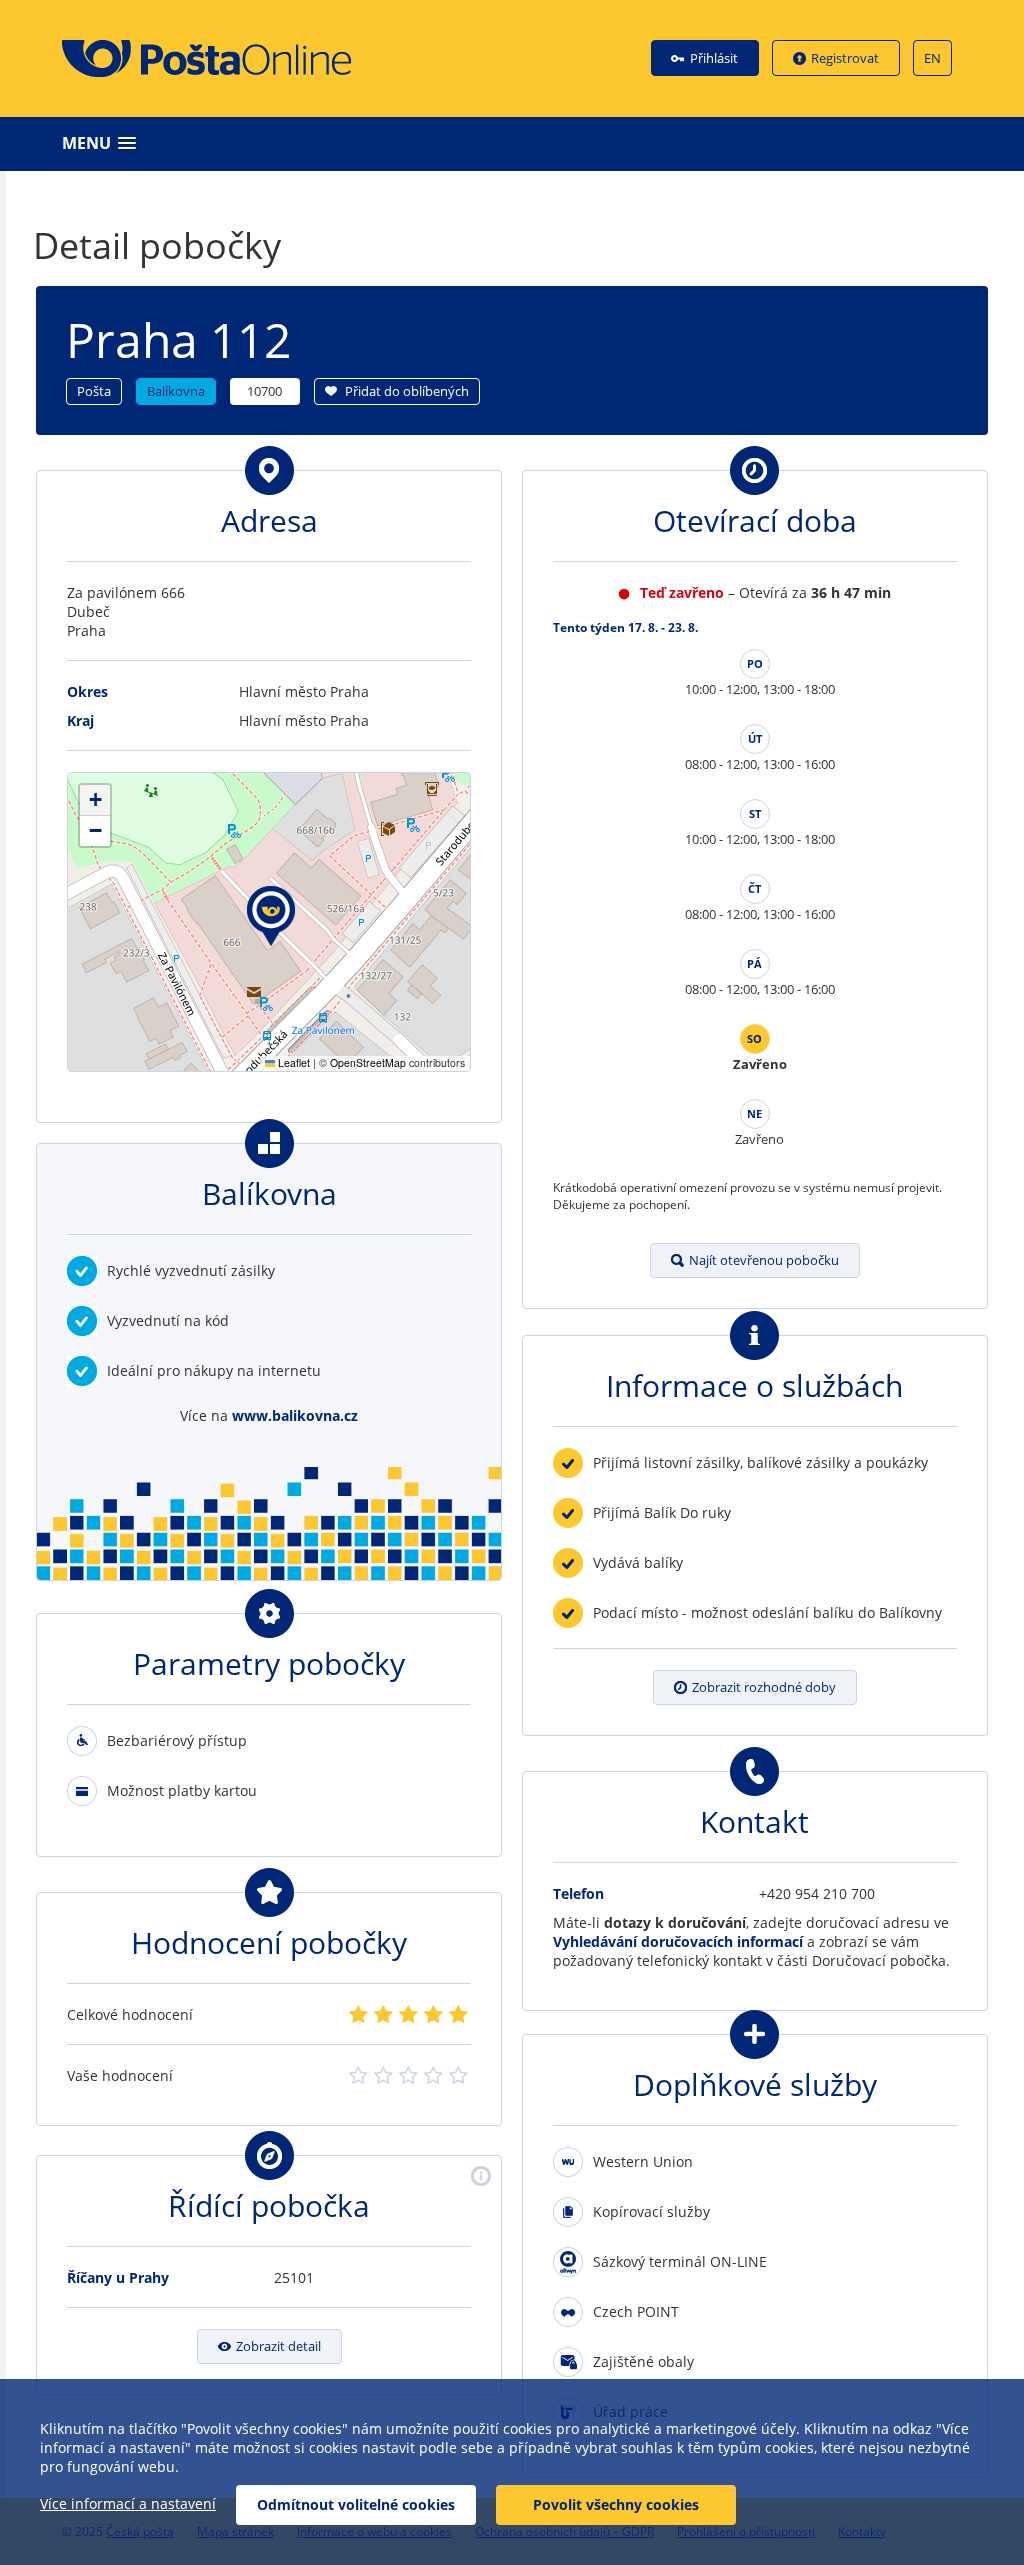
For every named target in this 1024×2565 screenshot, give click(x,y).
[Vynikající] (458, 2015)
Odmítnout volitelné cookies (356, 2504)
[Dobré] (408, 2015)
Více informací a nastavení (128, 2503)
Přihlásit (714, 58)
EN (932, 58)
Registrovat (845, 58)
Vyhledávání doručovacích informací (678, 1941)
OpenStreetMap (368, 1062)
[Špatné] (383, 2015)
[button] (517, 143)
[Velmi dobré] (433, 2015)
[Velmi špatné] (358, 2015)
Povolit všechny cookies (616, 2504)
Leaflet (292, 1062)
